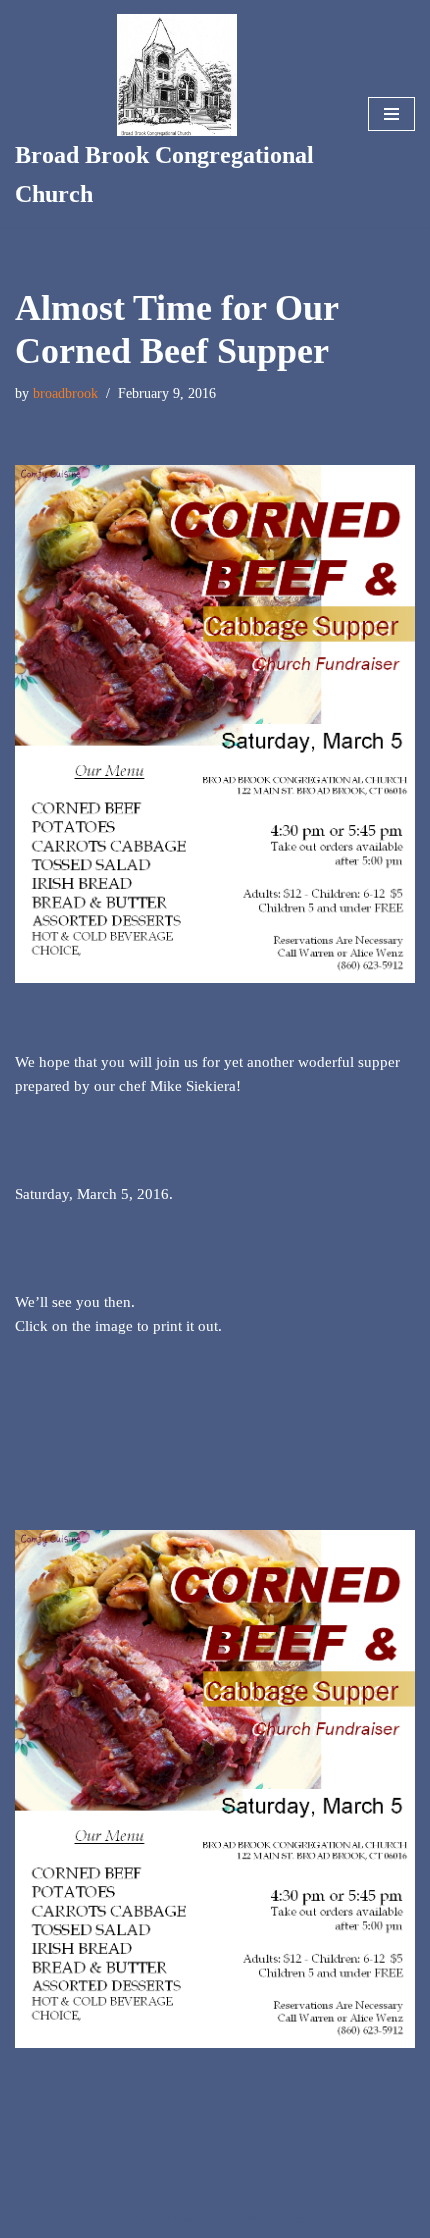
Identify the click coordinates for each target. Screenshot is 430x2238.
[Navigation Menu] (391, 114)
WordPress (276, 2218)
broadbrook (65, 393)
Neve (137, 2218)
